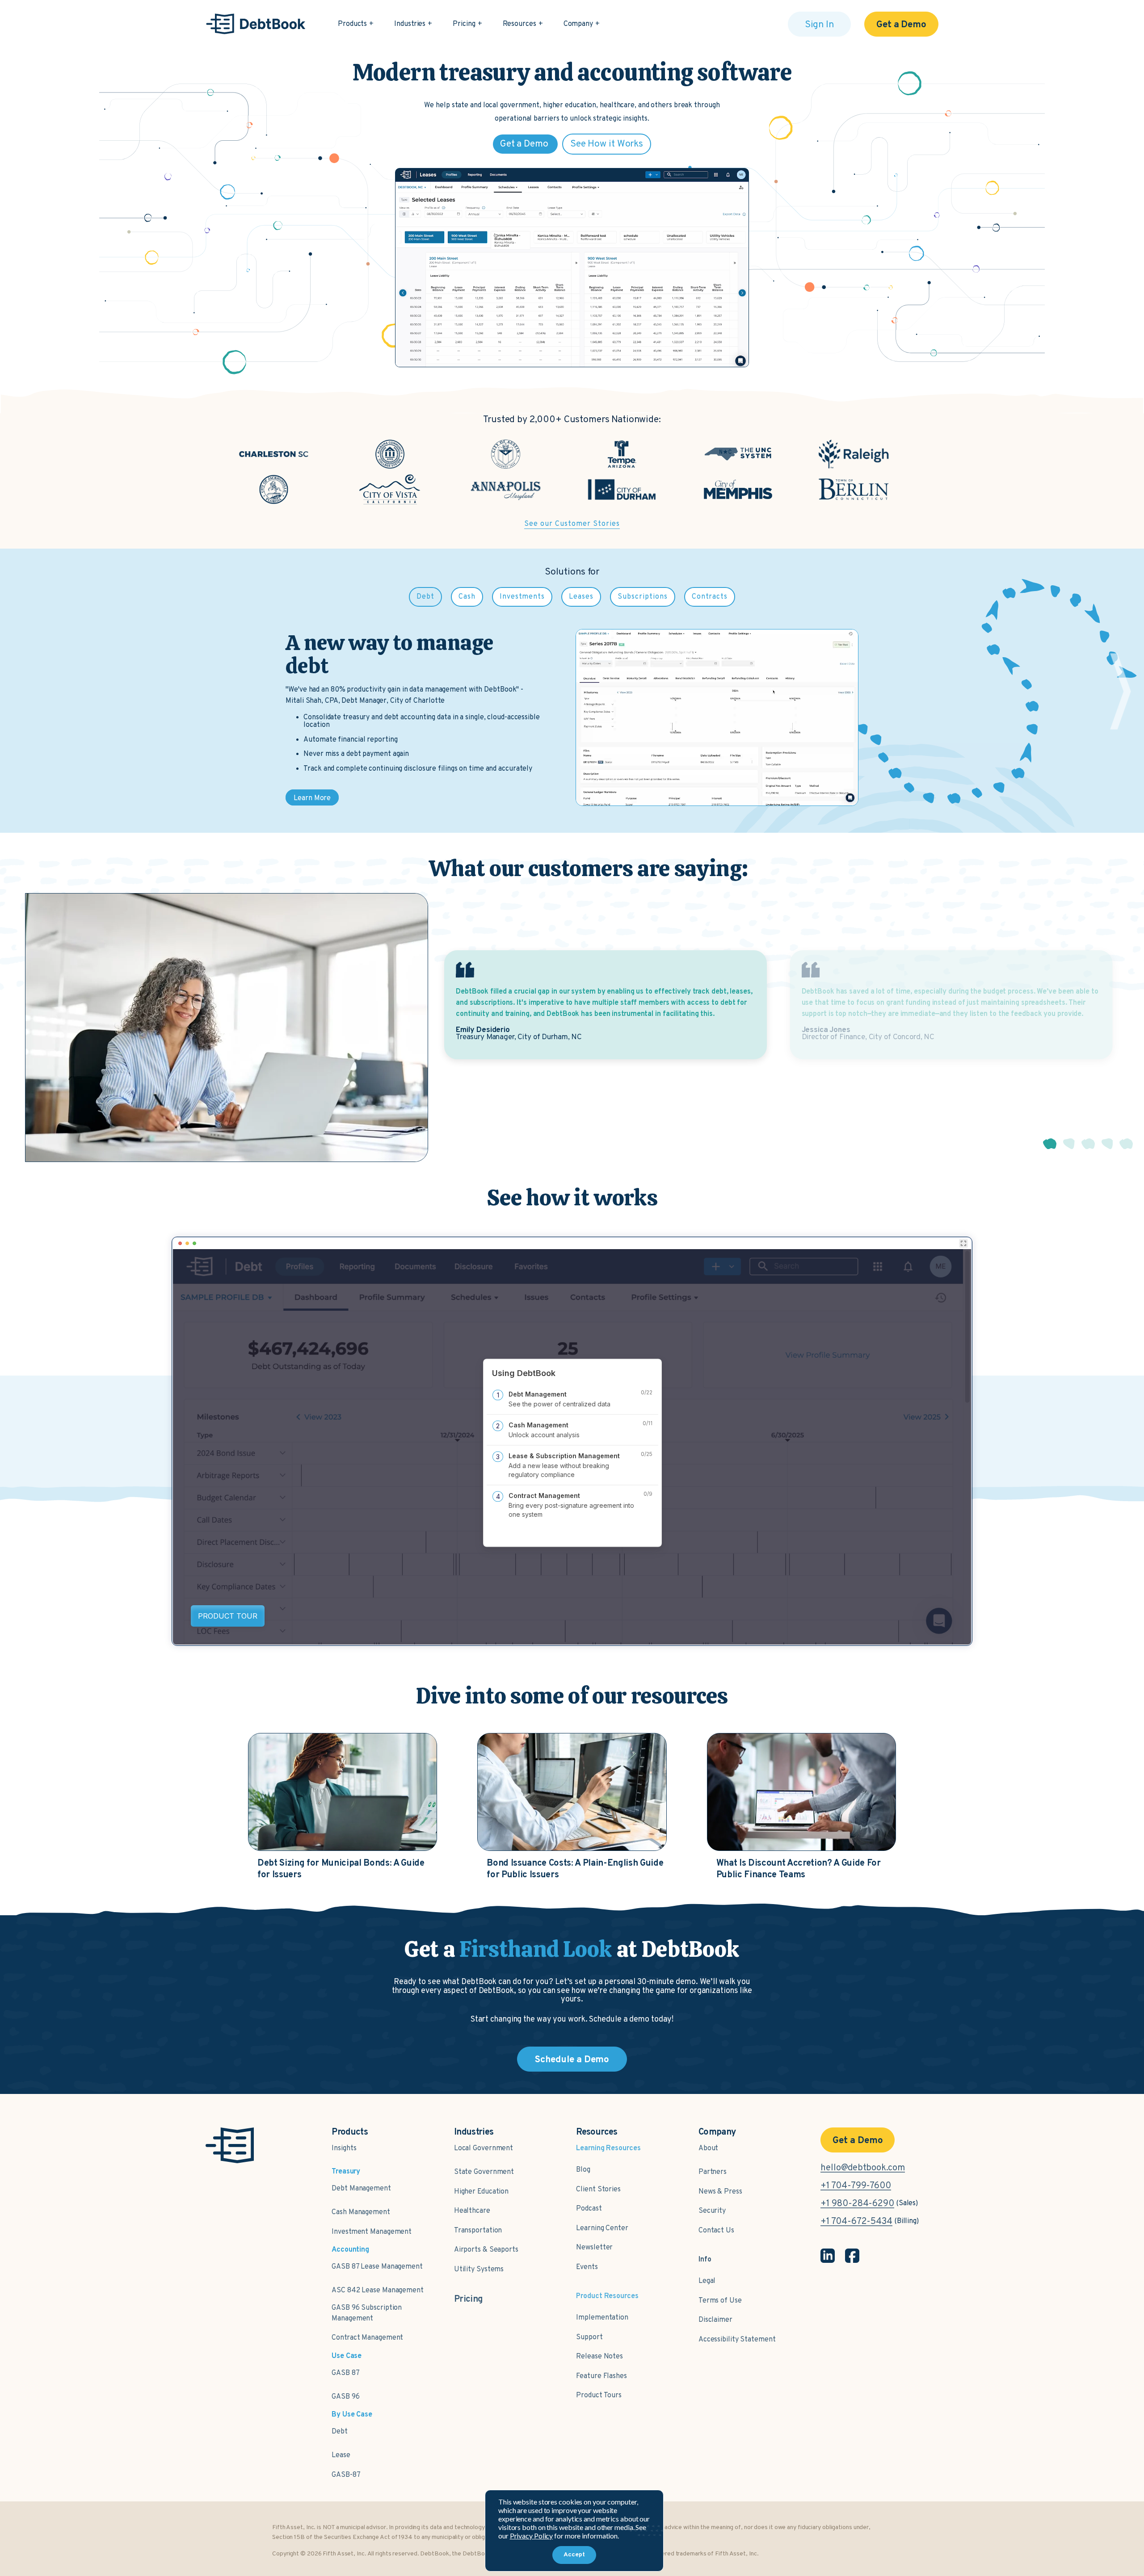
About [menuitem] (709, 2148)
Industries (410, 24)
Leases (581, 597)
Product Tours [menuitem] (599, 2396)
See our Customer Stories (572, 524)
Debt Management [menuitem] (361, 2189)
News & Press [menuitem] (720, 2192)
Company (578, 24)
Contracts (710, 597)
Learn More (312, 798)
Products (352, 24)
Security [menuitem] (712, 2211)
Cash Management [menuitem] (361, 2212)
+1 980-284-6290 (857, 2204)
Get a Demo (901, 25)
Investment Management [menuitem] (372, 2232)
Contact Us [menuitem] (716, 2231)
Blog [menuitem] (583, 2170)
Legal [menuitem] (707, 2281)
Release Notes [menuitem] (599, 2357)
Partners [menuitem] (713, 2172)
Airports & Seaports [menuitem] (486, 2250)
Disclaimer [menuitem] (715, 2320)
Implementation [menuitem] (602, 2318)
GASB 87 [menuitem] (345, 2373)
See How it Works (607, 144)
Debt (425, 597)
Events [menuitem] (587, 2267)
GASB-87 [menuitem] (346, 2475)
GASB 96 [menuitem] (345, 2397)
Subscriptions (643, 597)
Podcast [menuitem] (589, 2209)
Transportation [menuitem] (478, 2231)
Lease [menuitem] (341, 2455)
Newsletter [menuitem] (594, 2248)
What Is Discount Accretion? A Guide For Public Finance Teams (799, 1869)
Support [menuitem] (589, 2337)
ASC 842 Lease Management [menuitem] (378, 2291)
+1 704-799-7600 (856, 2186)
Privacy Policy (532, 2536)
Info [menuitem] (705, 2260)
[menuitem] (469, 2295)
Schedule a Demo (572, 2060)
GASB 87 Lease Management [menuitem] (377, 2267)
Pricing (464, 24)
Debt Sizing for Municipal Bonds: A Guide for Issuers (341, 1869)
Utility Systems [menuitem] (479, 2270)
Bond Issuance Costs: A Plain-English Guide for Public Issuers (575, 1869)
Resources (519, 24)
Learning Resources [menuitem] (608, 2149)
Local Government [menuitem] (484, 2148)
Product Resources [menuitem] (607, 2296)
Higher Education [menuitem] (481, 2192)
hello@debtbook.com (862, 2168)
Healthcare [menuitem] (472, 2211)
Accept (574, 2555)
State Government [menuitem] (484, 2172)
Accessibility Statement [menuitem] (737, 2340)
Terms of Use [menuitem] (720, 2301)
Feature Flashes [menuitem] (601, 2376)
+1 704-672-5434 (856, 2222)
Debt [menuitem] (340, 2432)
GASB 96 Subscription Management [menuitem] (367, 2313)
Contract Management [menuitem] (367, 2338)
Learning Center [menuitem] (602, 2228)
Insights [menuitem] (344, 2148)
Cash (467, 597)
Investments (522, 597)
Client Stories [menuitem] (598, 2190)
